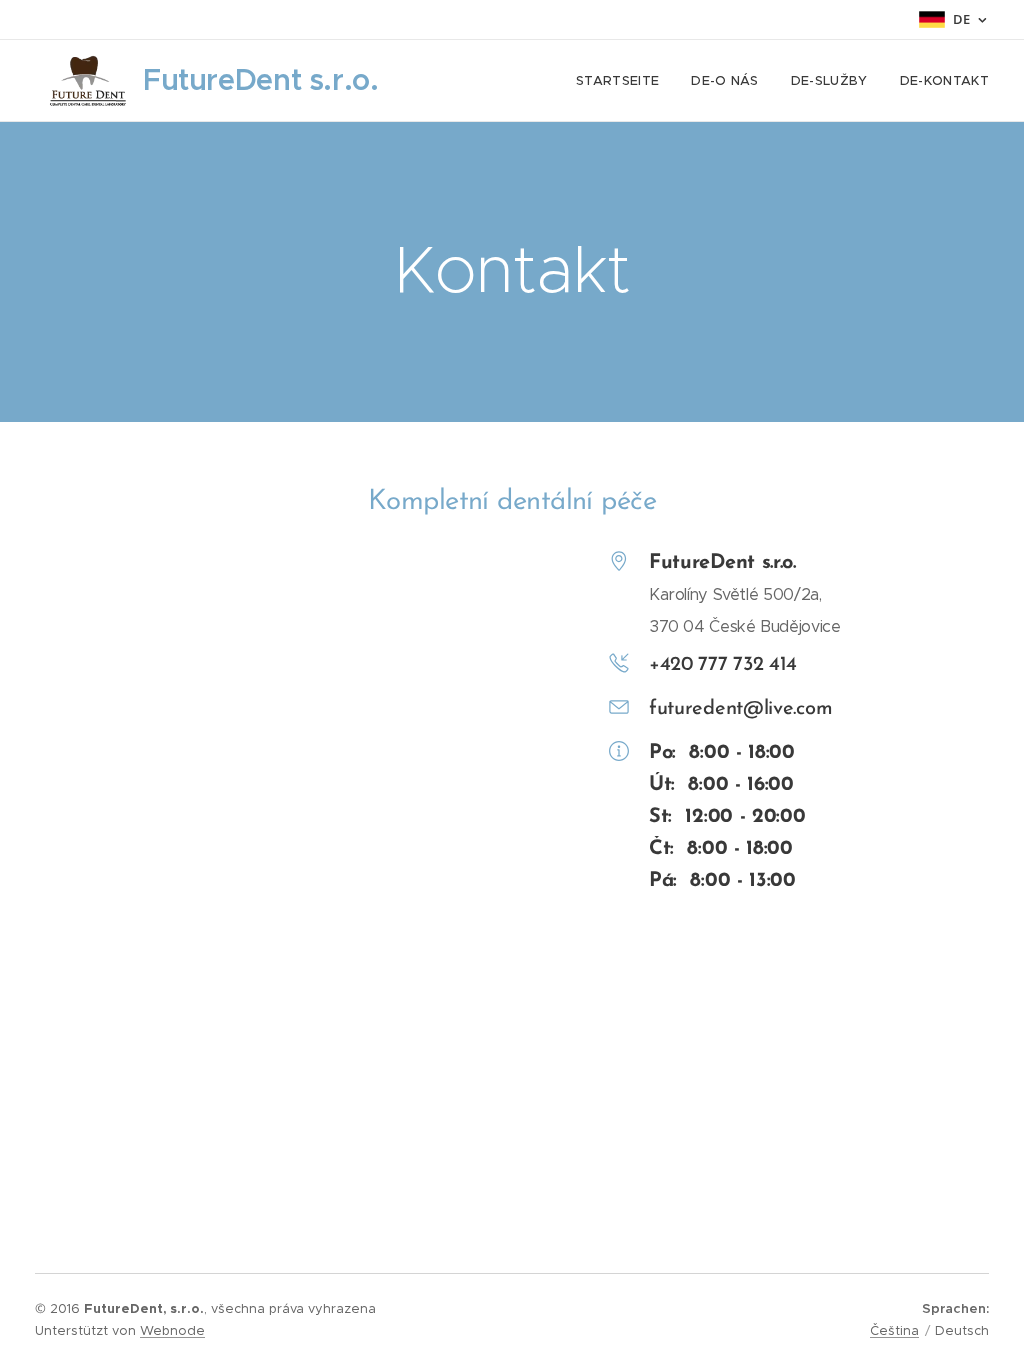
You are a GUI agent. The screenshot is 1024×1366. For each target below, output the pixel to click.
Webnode (172, 1330)
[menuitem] (623, 81)
